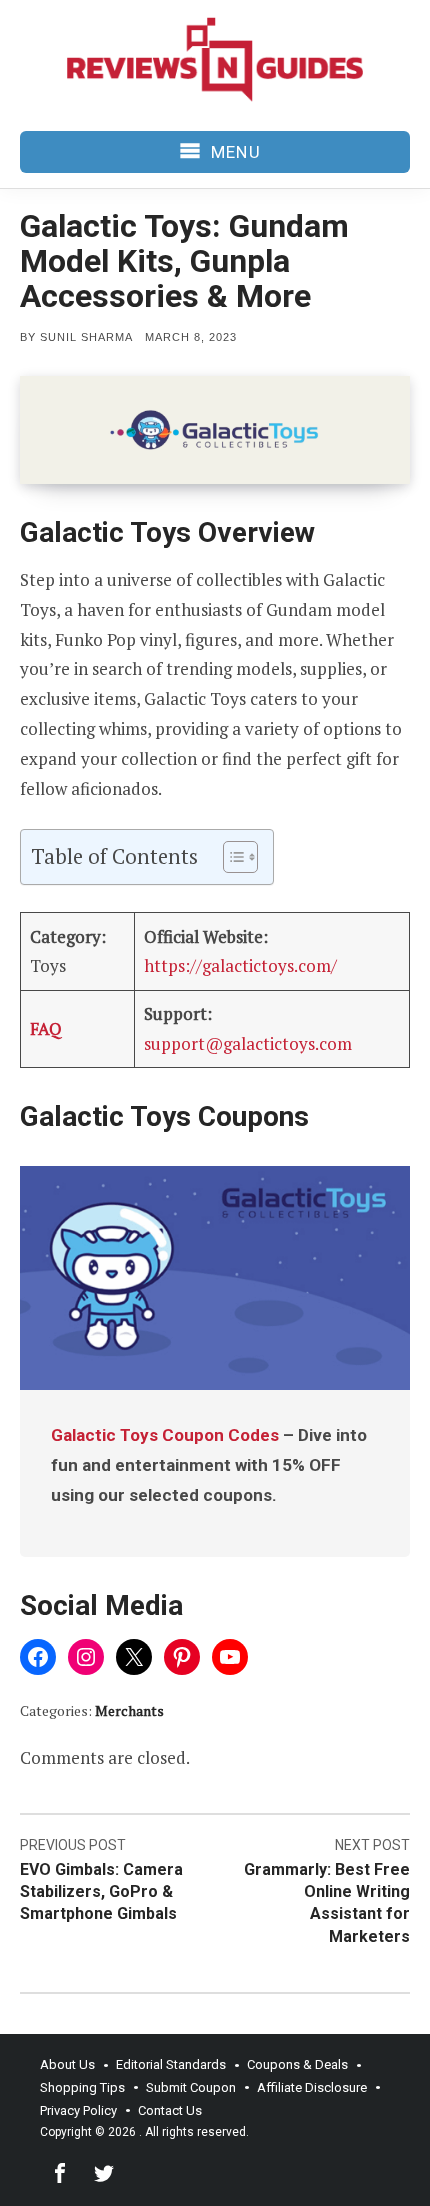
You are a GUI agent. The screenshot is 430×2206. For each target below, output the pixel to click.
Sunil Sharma (86, 337)
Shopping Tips (82, 2087)
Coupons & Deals (297, 2064)
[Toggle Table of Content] (230, 857)
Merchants (129, 1710)
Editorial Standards (171, 2064)
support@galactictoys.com (248, 1043)
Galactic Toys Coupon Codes (165, 1435)
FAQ (46, 1028)
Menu (235, 152)
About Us (67, 2064)
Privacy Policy (78, 2110)
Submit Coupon (191, 2087)
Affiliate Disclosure (312, 2087)
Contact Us (170, 2110)
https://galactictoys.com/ (240, 965)
